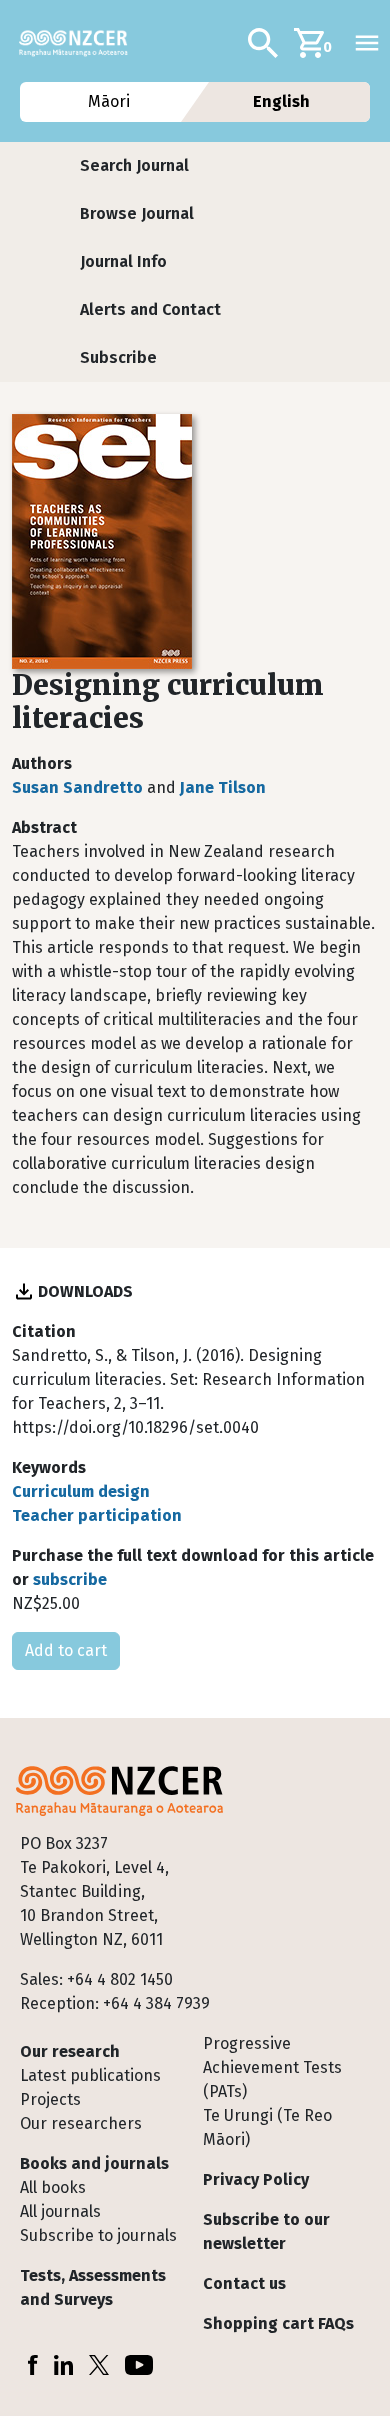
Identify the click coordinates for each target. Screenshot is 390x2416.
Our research (70, 2051)
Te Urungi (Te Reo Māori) (267, 2127)
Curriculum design (81, 1491)
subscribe (70, 1579)
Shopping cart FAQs (278, 2323)
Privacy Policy (256, 2179)
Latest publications (90, 2075)
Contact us (244, 2283)
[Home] (81, 43)
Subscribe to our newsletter (266, 2231)
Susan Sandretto (77, 787)
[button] (134, 166)
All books (53, 2187)
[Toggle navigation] (367, 43)
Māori (108, 101)
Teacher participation (97, 1515)
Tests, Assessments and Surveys (93, 2287)
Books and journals (94, 2163)
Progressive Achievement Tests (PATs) (272, 2067)
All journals (60, 2211)
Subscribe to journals (98, 2235)
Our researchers (81, 2123)
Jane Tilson (223, 787)
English (281, 101)
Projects (50, 2099)
